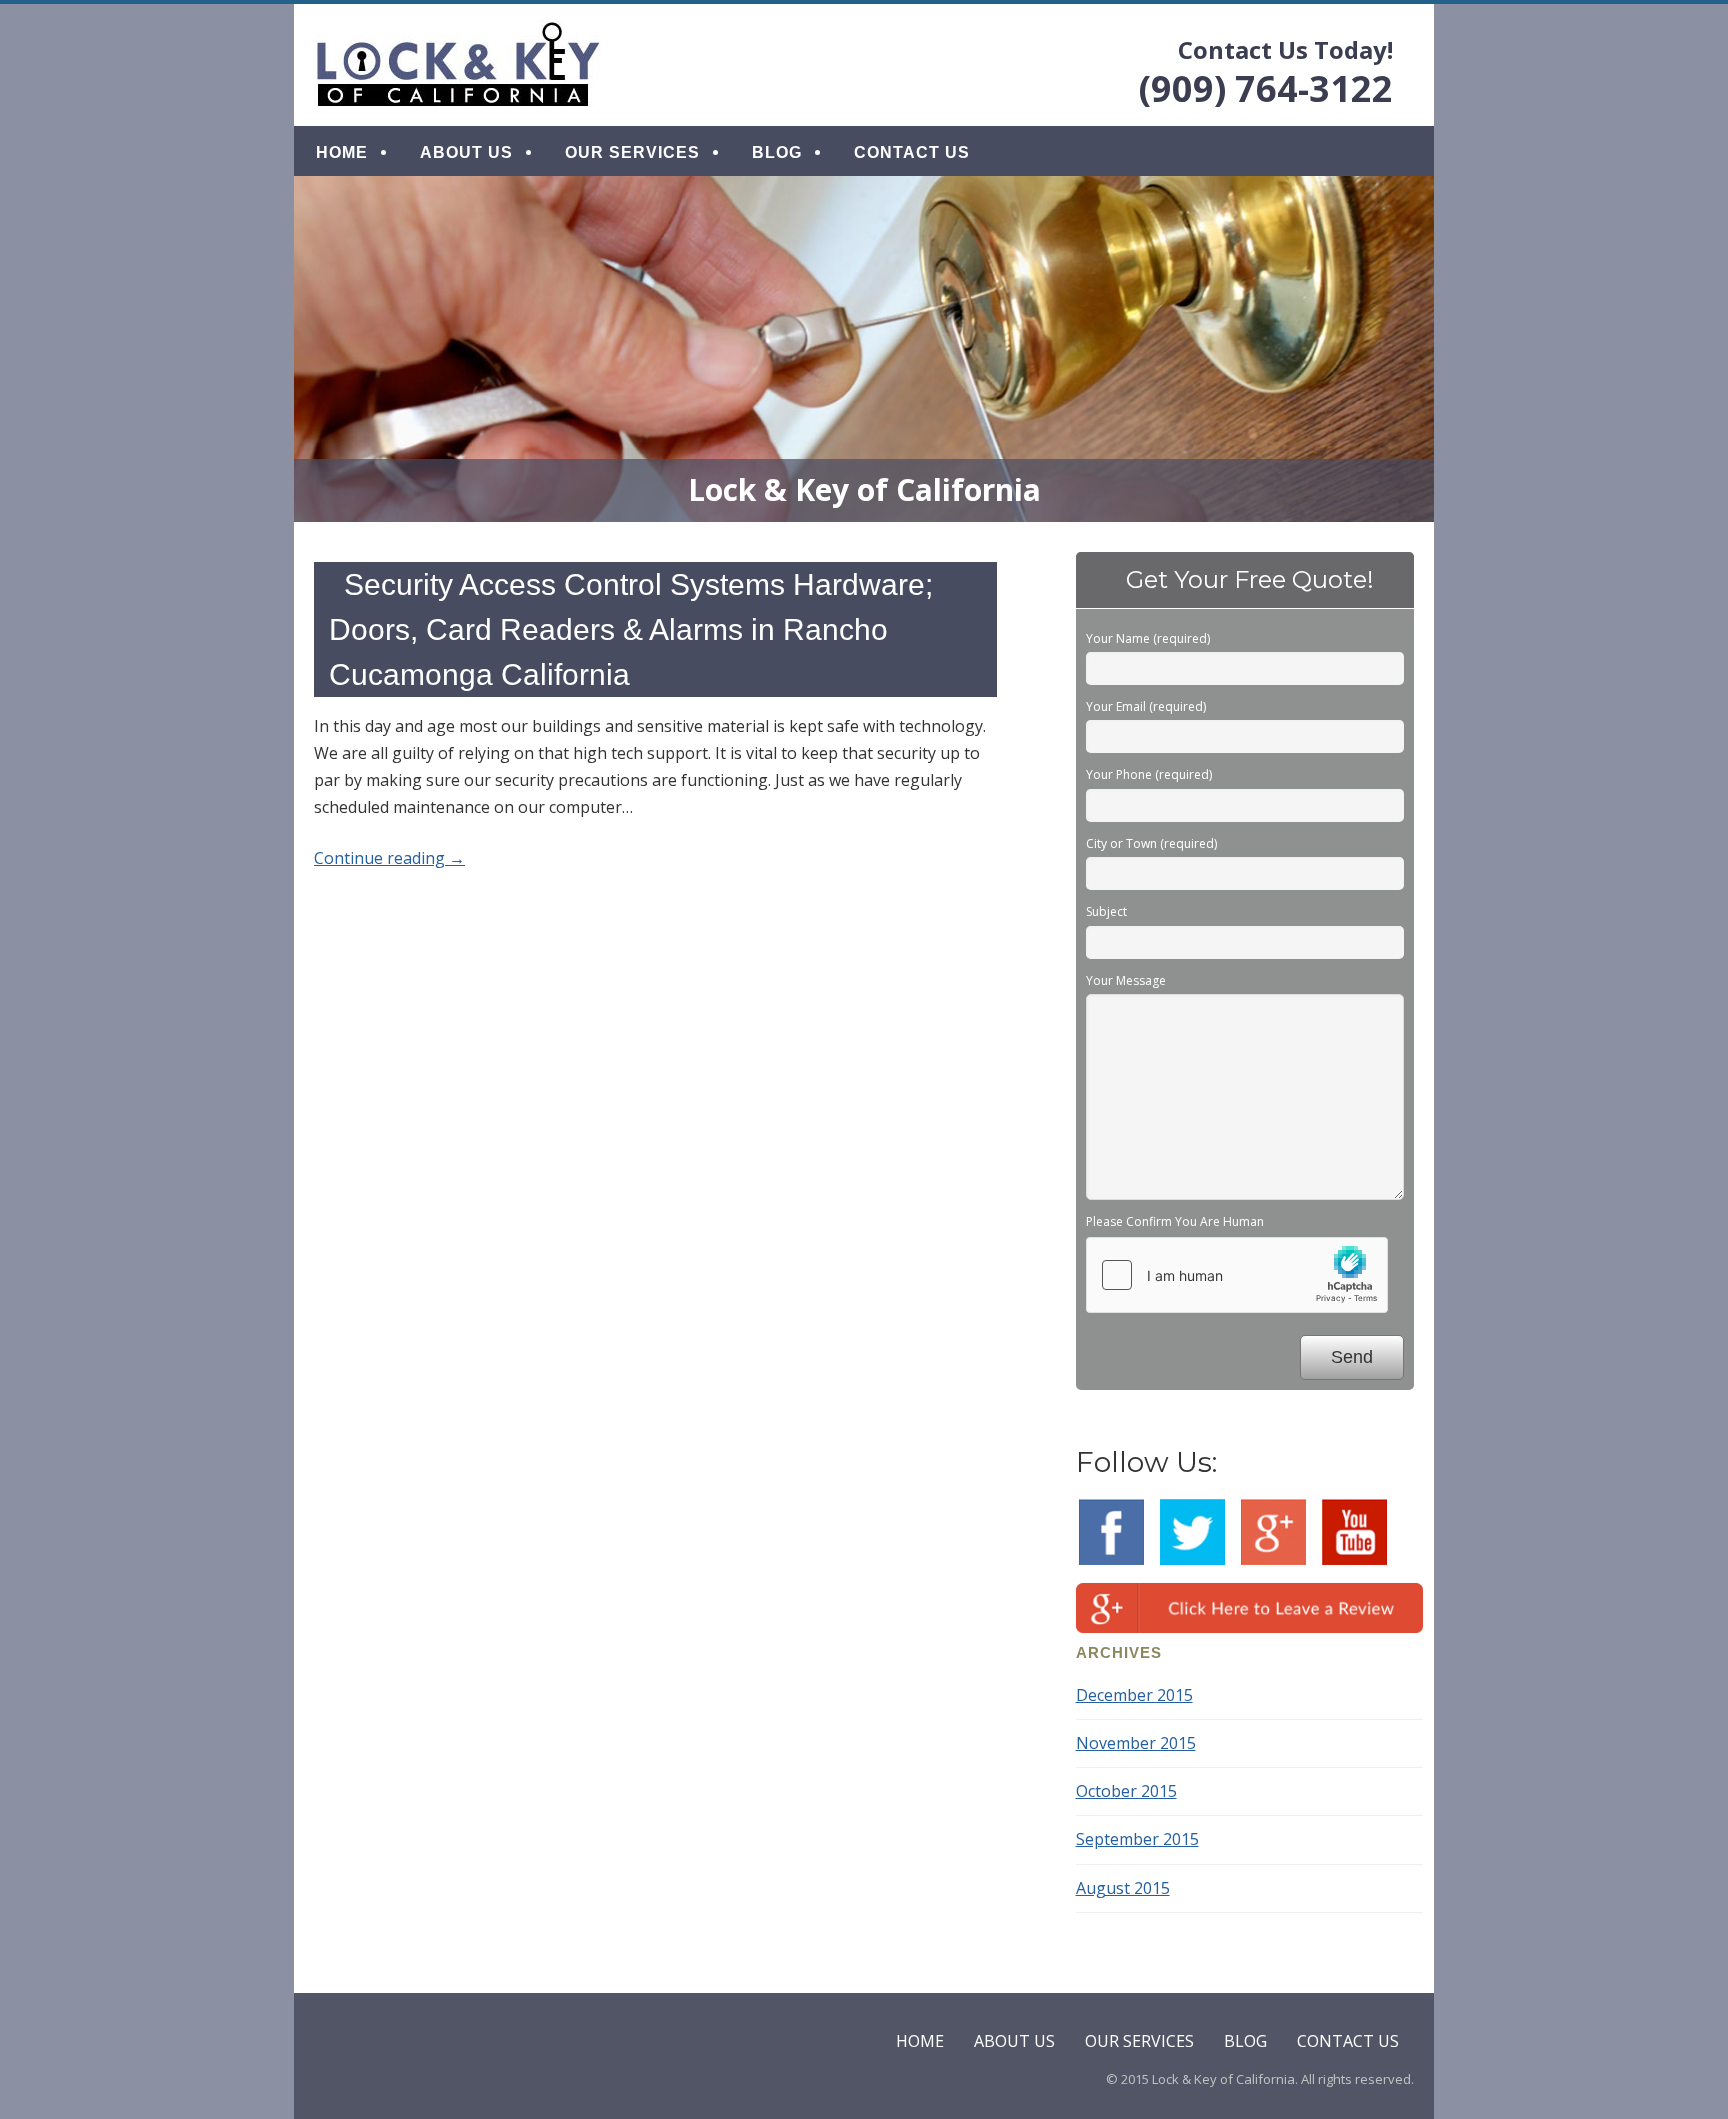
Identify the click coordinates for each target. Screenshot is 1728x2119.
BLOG (777, 152)
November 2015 (1136, 1743)
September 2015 (1137, 1839)
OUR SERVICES (632, 152)
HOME (342, 152)
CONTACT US (912, 152)
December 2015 (1134, 1695)
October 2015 (1126, 1791)
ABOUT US (466, 152)
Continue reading (389, 858)
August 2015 (1123, 1888)
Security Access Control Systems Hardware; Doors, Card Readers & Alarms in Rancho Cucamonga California (631, 629)
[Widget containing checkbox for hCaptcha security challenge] (1237, 1275)
